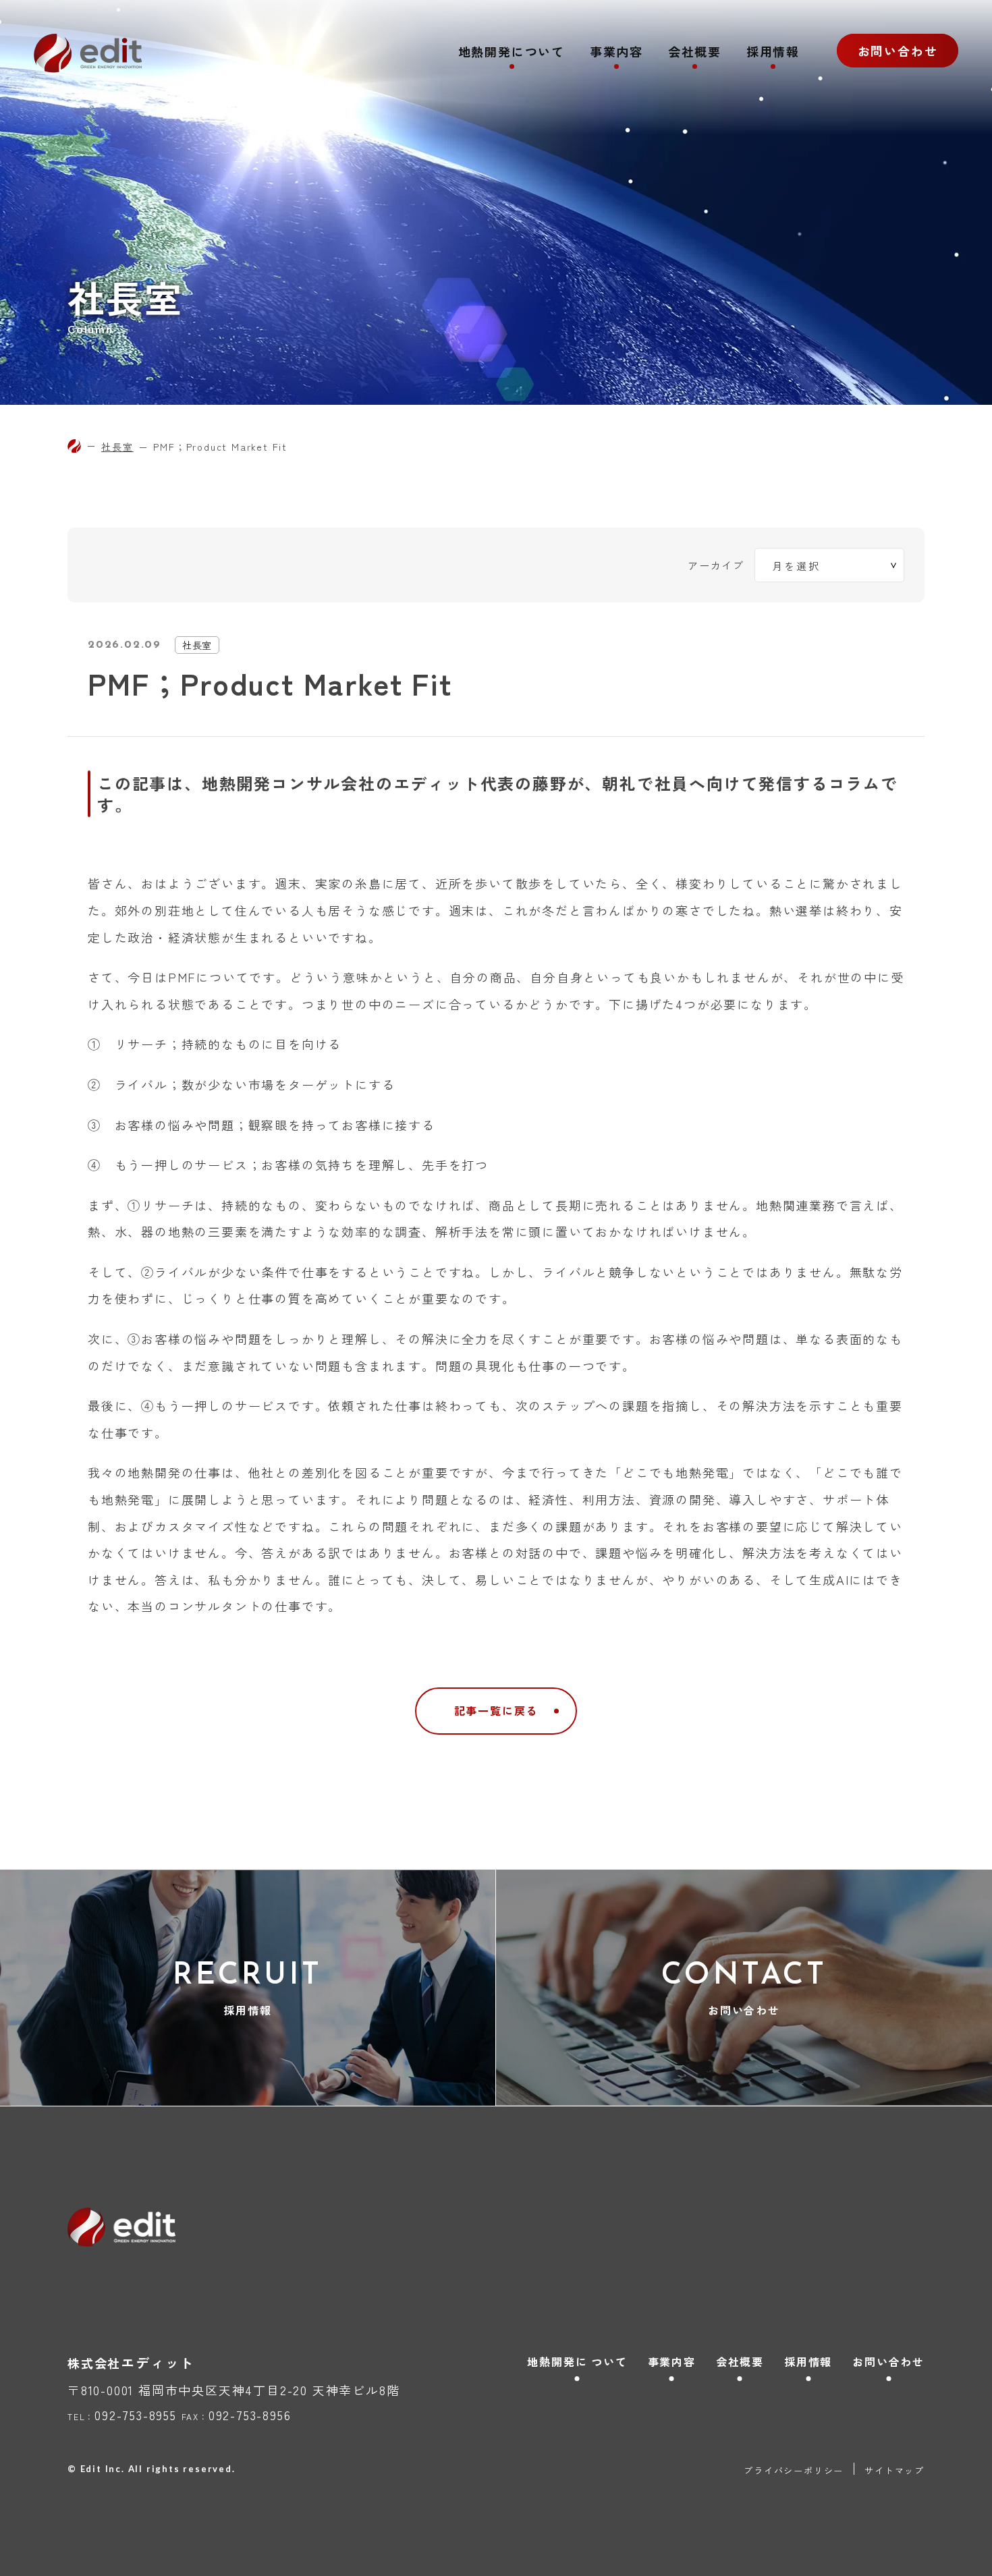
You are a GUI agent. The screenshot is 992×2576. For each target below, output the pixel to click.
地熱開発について (512, 53)
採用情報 (773, 53)
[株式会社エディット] (74, 446)
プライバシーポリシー (794, 2470)
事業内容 (616, 53)
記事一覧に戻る (496, 1710)
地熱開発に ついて (577, 2361)
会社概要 (695, 53)
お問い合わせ (898, 51)
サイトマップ (894, 2470)
